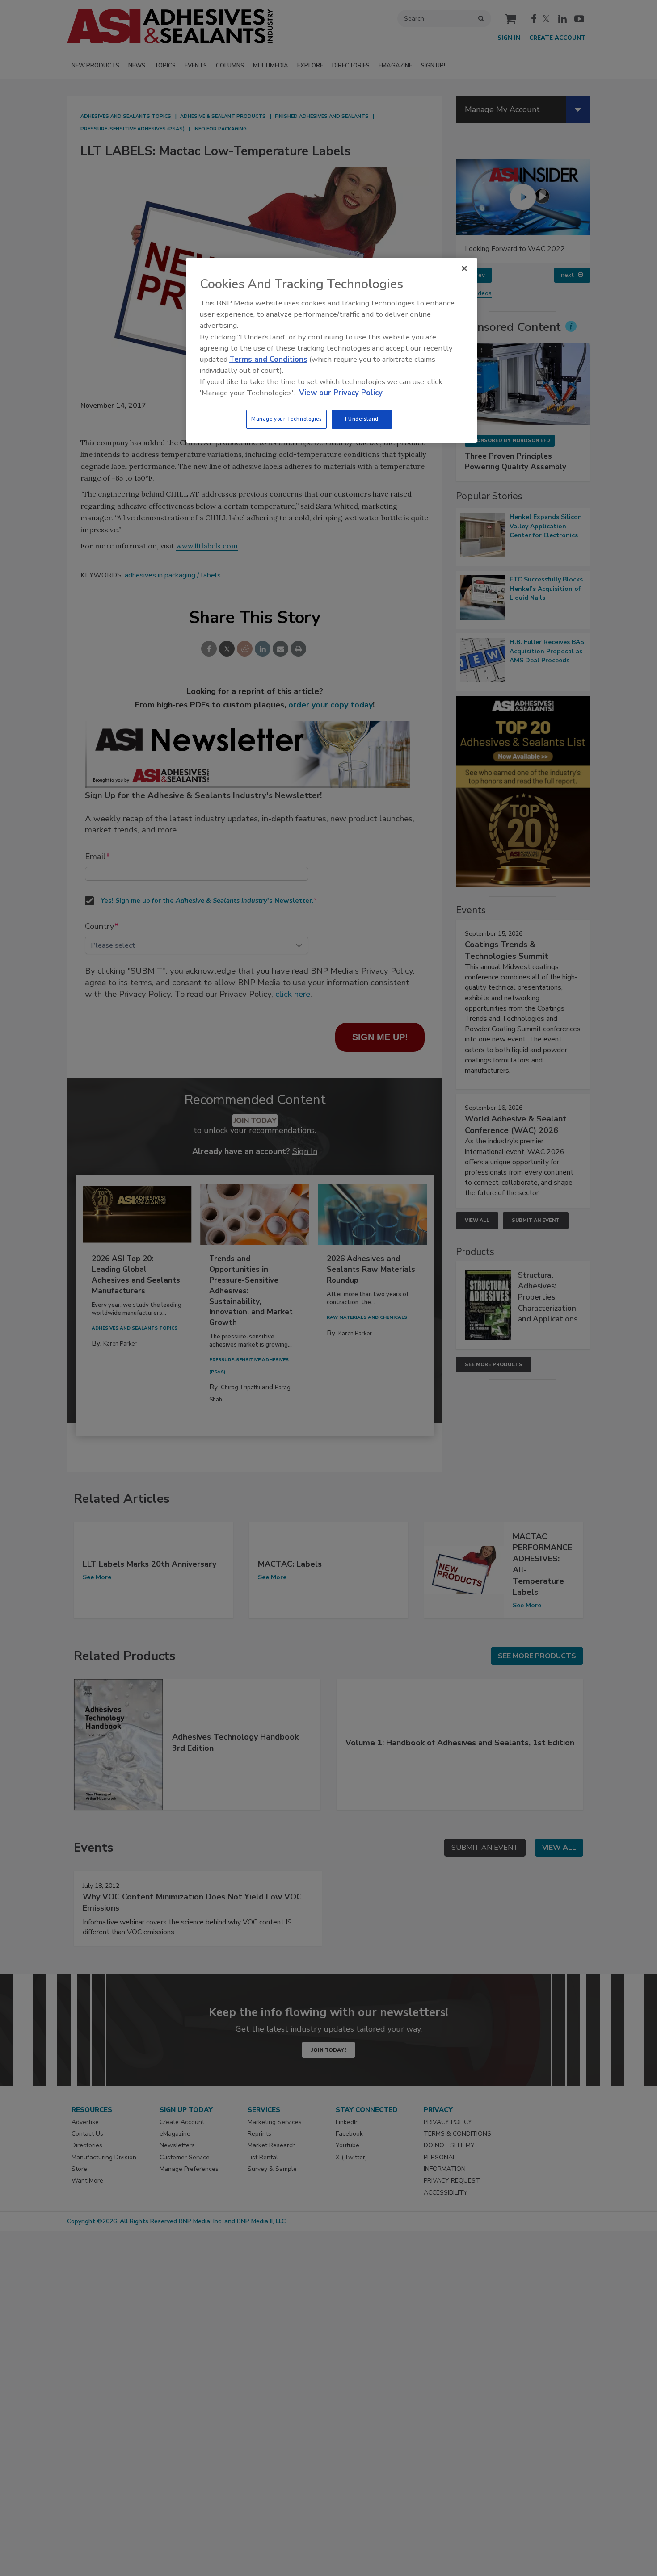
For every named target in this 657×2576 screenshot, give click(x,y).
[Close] (464, 268)
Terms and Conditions (268, 359)
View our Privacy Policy (341, 393)
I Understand (362, 419)
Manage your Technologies (286, 419)
